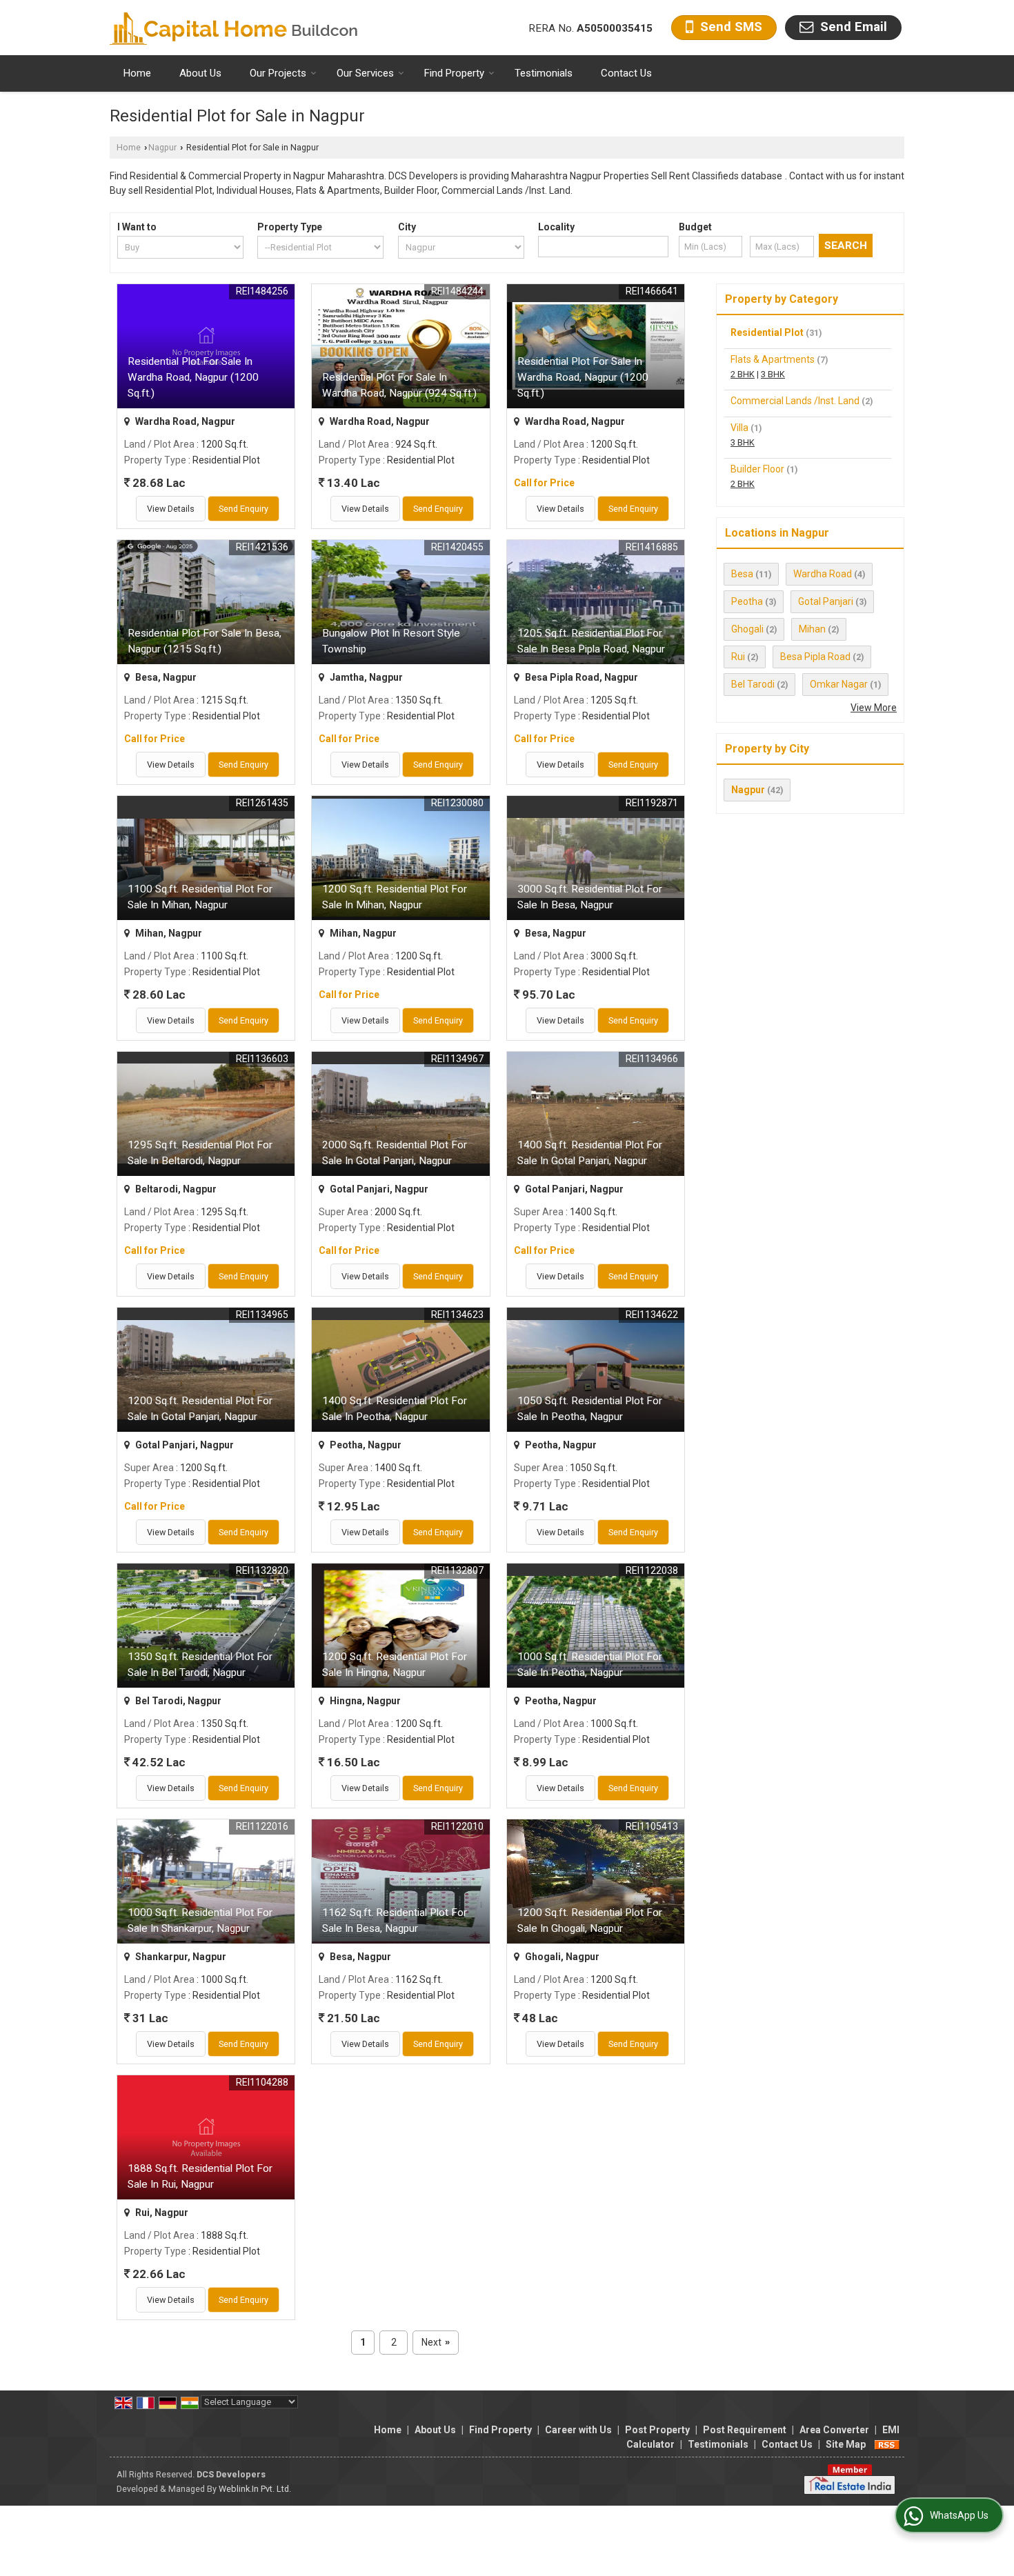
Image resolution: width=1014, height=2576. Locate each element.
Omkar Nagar (839, 684)
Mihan (812, 629)
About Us (200, 73)
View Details (171, 509)
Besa (742, 574)
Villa (739, 428)
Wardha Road (823, 574)
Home (137, 73)
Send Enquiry (243, 509)
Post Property (657, 2430)
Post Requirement (745, 2430)
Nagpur (162, 147)
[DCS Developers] (234, 28)
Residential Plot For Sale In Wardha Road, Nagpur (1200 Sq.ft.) (193, 377)
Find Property (454, 73)
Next (436, 2342)
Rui (738, 657)
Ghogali (747, 629)
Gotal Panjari (826, 601)
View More (874, 708)
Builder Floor (757, 469)
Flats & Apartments (773, 359)
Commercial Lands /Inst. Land (795, 401)
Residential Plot (767, 332)
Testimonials (544, 73)
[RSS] (887, 2444)
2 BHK (743, 374)
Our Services (365, 73)
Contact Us (626, 73)
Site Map (846, 2444)
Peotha (747, 601)
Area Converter (834, 2430)
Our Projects (278, 73)
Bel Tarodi (753, 684)
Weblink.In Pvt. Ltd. (255, 2489)
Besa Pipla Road (815, 657)
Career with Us (578, 2430)
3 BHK (773, 374)
